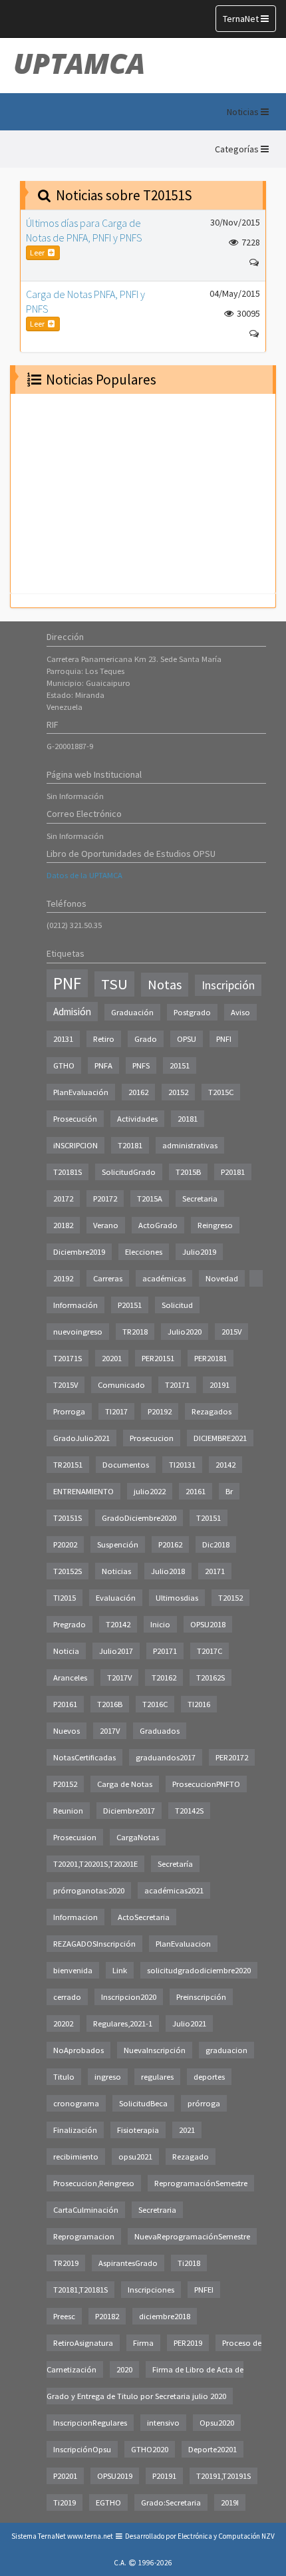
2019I (230, 2502)
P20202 (65, 1544)
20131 (63, 1039)
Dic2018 (216, 1544)
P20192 (160, 1411)
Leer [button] (38, 252)
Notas (165, 985)
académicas (164, 1278)
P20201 (65, 2476)
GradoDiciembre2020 (139, 1518)
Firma (143, 2343)
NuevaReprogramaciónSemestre (192, 2236)
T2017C (210, 1651)
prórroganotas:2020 (89, 1890)
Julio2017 (116, 1651)
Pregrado (70, 1624)
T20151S (68, 1518)
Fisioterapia (138, 2130)
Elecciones (144, 1252)
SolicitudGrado (129, 1172)
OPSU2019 (115, 2476)
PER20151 (158, 1358)
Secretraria (157, 2210)
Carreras (108, 1278)
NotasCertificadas (84, 1757)
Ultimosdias (177, 1598)
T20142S (189, 1811)
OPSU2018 (208, 1624)
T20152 (230, 1598)
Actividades (137, 1119)
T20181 (130, 1145)
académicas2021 (174, 1890)
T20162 (164, 1678)
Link (120, 1970)
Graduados (160, 1731)
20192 (63, 1278)
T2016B (110, 1704)
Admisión (72, 1012)
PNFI (224, 1039)
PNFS (141, 1065)
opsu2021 (135, 2157)
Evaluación (116, 1598)
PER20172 (232, 1757)
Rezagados (212, 1411)
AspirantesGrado (128, 2263)
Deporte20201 (213, 2449)
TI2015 (65, 1598)
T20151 (209, 1518)
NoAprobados (78, 2050)
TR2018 (135, 1332)
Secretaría (175, 1864)
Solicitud (177, 1305)
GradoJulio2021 (81, 1438)
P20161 (65, 1704)
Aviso (240, 1012)
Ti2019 (65, 2502)
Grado (146, 1039)
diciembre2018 (165, 2316)
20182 (63, 1225)
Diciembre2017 (129, 1811)
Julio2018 (168, 1571)
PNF (67, 983)
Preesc (64, 2316)
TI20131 (182, 1465)
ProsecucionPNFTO (206, 1784)
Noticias (116, 1571)
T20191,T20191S (223, 2476)
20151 (180, 1065)
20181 (188, 1119)
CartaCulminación (86, 2210)
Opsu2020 (217, 2423)
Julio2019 (199, 1252)
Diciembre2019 (79, 1252)
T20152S (68, 1571)
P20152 (65, 1784)
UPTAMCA (79, 63)
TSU (114, 984)
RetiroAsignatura (83, 2343)
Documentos (126, 1465)
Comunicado (121, 1385)
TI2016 (199, 1704)
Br (229, 1491)
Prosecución (75, 1119)
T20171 (177, 1385)
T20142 (118, 1624)
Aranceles (70, 1678)
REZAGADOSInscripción (94, 1944)
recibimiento (76, 2157)
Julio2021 (189, 2023)
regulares (157, 2077)
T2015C (221, 1092)
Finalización (75, 2130)
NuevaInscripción (155, 2050)
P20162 (170, 1544)
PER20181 (211, 1358)
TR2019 (66, 2263)
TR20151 (68, 1465)
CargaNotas (138, 1837)
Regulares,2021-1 (123, 2023)
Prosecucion (152, 1438)
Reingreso (215, 1225)
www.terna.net (90, 2536)
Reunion (68, 1811)
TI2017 (116, 1411)
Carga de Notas (125, 1784)
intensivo (163, 2423)
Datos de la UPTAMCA (84, 875)
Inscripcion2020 (129, 1997)
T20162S (211, 1678)
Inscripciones (151, 2290)
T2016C (155, 1704)
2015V (231, 1332)
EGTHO (108, 2502)
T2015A (150, 1199)
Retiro (104, 1039)
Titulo (64, 2077)
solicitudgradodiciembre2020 (199, 1970)
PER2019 (188, 2343)
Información (75, 1305)
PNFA (103, 1065)
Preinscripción (201, 1997)
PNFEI (204, 2290)
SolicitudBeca (143, 2103)
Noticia (66, 1651)
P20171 (165, 1651)
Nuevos (67, 1731)
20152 (178, 1092)
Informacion (75, 1917)
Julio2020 (185, 1332)
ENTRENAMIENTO (83, 1491)
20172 (63, 1199)
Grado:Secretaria (171, 2502)
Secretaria (200, 1199)
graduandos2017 (166, 1757)
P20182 (107, 2316)
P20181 (233, 1172)
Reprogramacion (84, 2236)
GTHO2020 (150, 2449)
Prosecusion (75, 1837)
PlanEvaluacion (183, 1944)
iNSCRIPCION (75, 1145)
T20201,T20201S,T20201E (95, 1864)
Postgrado (192, 1012)
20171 (215, 1571)
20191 (219, 1385)
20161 (196, 1491)
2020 (124, 2369)
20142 (225, 1465)
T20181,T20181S (80, 2290)
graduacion (226, 2050)
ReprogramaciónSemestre (201, 2183)
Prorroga (69, 1411)
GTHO (64, 1065)
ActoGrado (158, 1225)
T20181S (68, 1172)
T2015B (188, 1172)
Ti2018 (189, 2263)
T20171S (68, 1358)
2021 (187, 2130)
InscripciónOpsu (82, 2449)
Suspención (118, 1544)
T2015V (66, 1385)
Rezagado (191, 2157)
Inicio (160, 1624)
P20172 (105, 1199)
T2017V (119, 1678)
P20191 (164, 2476)
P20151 (130, 1305)
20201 (112, 1358)
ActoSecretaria (144, 1917)
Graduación (132, 1012)
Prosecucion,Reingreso (94, 2183)
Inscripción (228, 985)
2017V (110, 1731)
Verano (106, 1225)
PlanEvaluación (81, 1092)
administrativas (190, 1145)
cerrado (67, 1997)
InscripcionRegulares (90, 2423)
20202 (63, 2023)
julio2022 (150, 1491)
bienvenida (73, 1970)
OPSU (187, 1039)
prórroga (204, 2103)
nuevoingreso (78, 1332)
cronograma (76, 2103)
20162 (138, 1092)
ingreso (108, 2077)
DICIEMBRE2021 (220, 1438)
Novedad (222, 1278)
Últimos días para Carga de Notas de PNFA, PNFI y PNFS (84, 230)
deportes (209, 2077)
